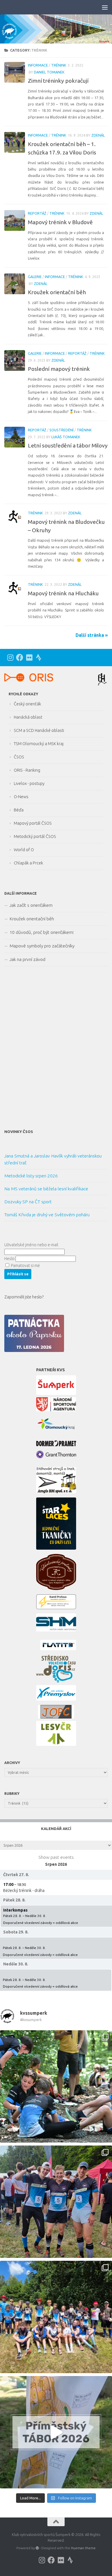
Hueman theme (83, 2548)
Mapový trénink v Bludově (60, 222)
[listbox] (56, 1845)
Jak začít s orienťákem (31, 905)
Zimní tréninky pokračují (58, 81)
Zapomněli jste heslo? (24, 1297)
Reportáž (37, 213)
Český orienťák (27, 704)
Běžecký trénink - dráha (24, 1891)
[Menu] (105, 7)
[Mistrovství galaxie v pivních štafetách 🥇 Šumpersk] (56, 2202)
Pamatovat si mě (25, 1266)
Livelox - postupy (29, 783)
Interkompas (15, 1910)
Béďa (19, 810)
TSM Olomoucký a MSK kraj (39, 744)
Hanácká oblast (28, 717)
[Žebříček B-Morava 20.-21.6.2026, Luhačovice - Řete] (56, 2086)
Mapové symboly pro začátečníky (42, 946)
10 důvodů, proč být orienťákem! (42, 932)
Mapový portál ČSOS (33, 823)
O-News (21, 797)
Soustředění (61, 430)
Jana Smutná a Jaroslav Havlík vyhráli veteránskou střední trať (53, 1159)
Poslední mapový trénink (59, 369)
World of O (24, 850)
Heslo (9, 1259)
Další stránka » (92, 635)
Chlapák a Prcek (28, 863)
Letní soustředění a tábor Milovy (68, 445)
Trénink (59, 65)
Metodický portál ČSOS (35, 836)
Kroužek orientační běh (57, 292)
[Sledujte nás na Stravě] (39, 657)
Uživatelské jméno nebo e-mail (31, 1245)
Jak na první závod (27, 959)
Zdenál (98, 135)
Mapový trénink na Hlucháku (63, 593)
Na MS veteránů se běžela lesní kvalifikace (46, 1189)
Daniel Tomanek (49, 72)
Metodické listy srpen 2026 (31, 1176)
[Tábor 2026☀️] (56, 2317)
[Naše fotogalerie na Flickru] (29, 657)
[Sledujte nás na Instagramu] (10, 657)
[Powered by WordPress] (37, 2548)
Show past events (56, 1857)
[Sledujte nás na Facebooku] (20, 657)
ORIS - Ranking (27, 770)
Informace (38, 65)
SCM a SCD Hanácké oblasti (39, 730)
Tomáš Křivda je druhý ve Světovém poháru (47, 1215)
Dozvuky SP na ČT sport (28, 1202)
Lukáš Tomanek (66, 437)
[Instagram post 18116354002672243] (56, 2432)
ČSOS (19, 757)
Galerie (35, 277)
